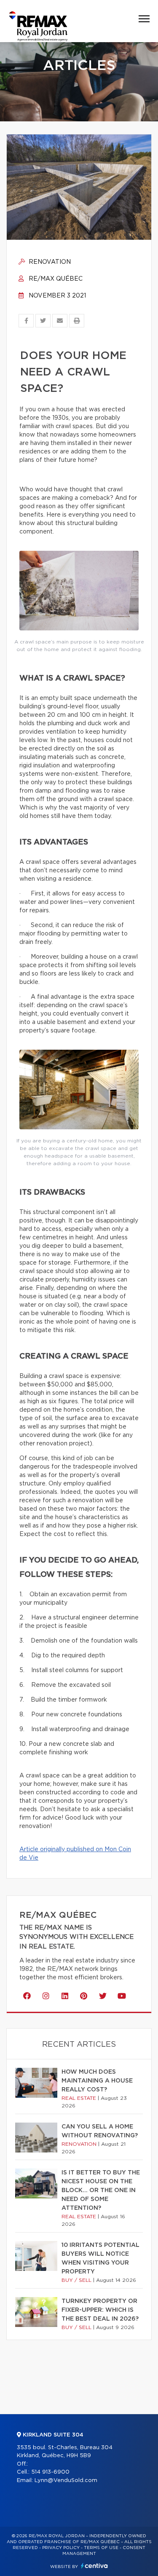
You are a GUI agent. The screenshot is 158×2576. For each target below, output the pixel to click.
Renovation (49, 262)
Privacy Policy (61, 2548)
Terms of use (101, 2548)
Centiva (94, 2566)
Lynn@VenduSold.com (66, 2481)
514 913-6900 (50, 2472)
